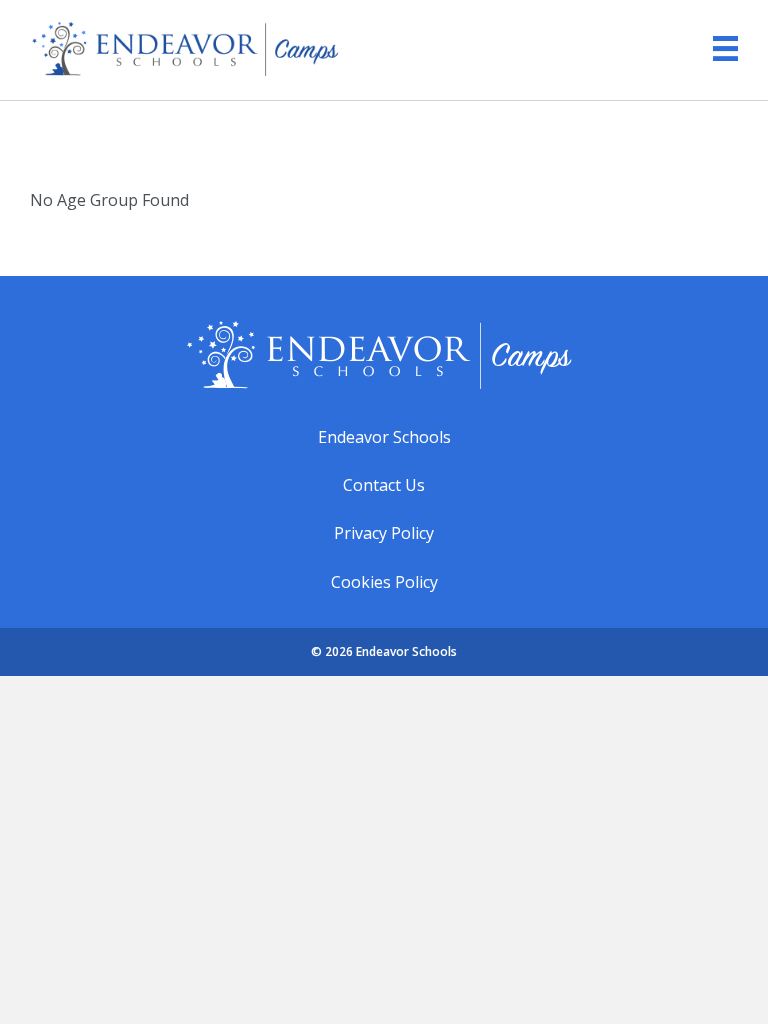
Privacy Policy (384, 533)
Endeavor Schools (384, 437)
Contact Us (384, 485)
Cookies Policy (384, 582)
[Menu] (715, 48)
